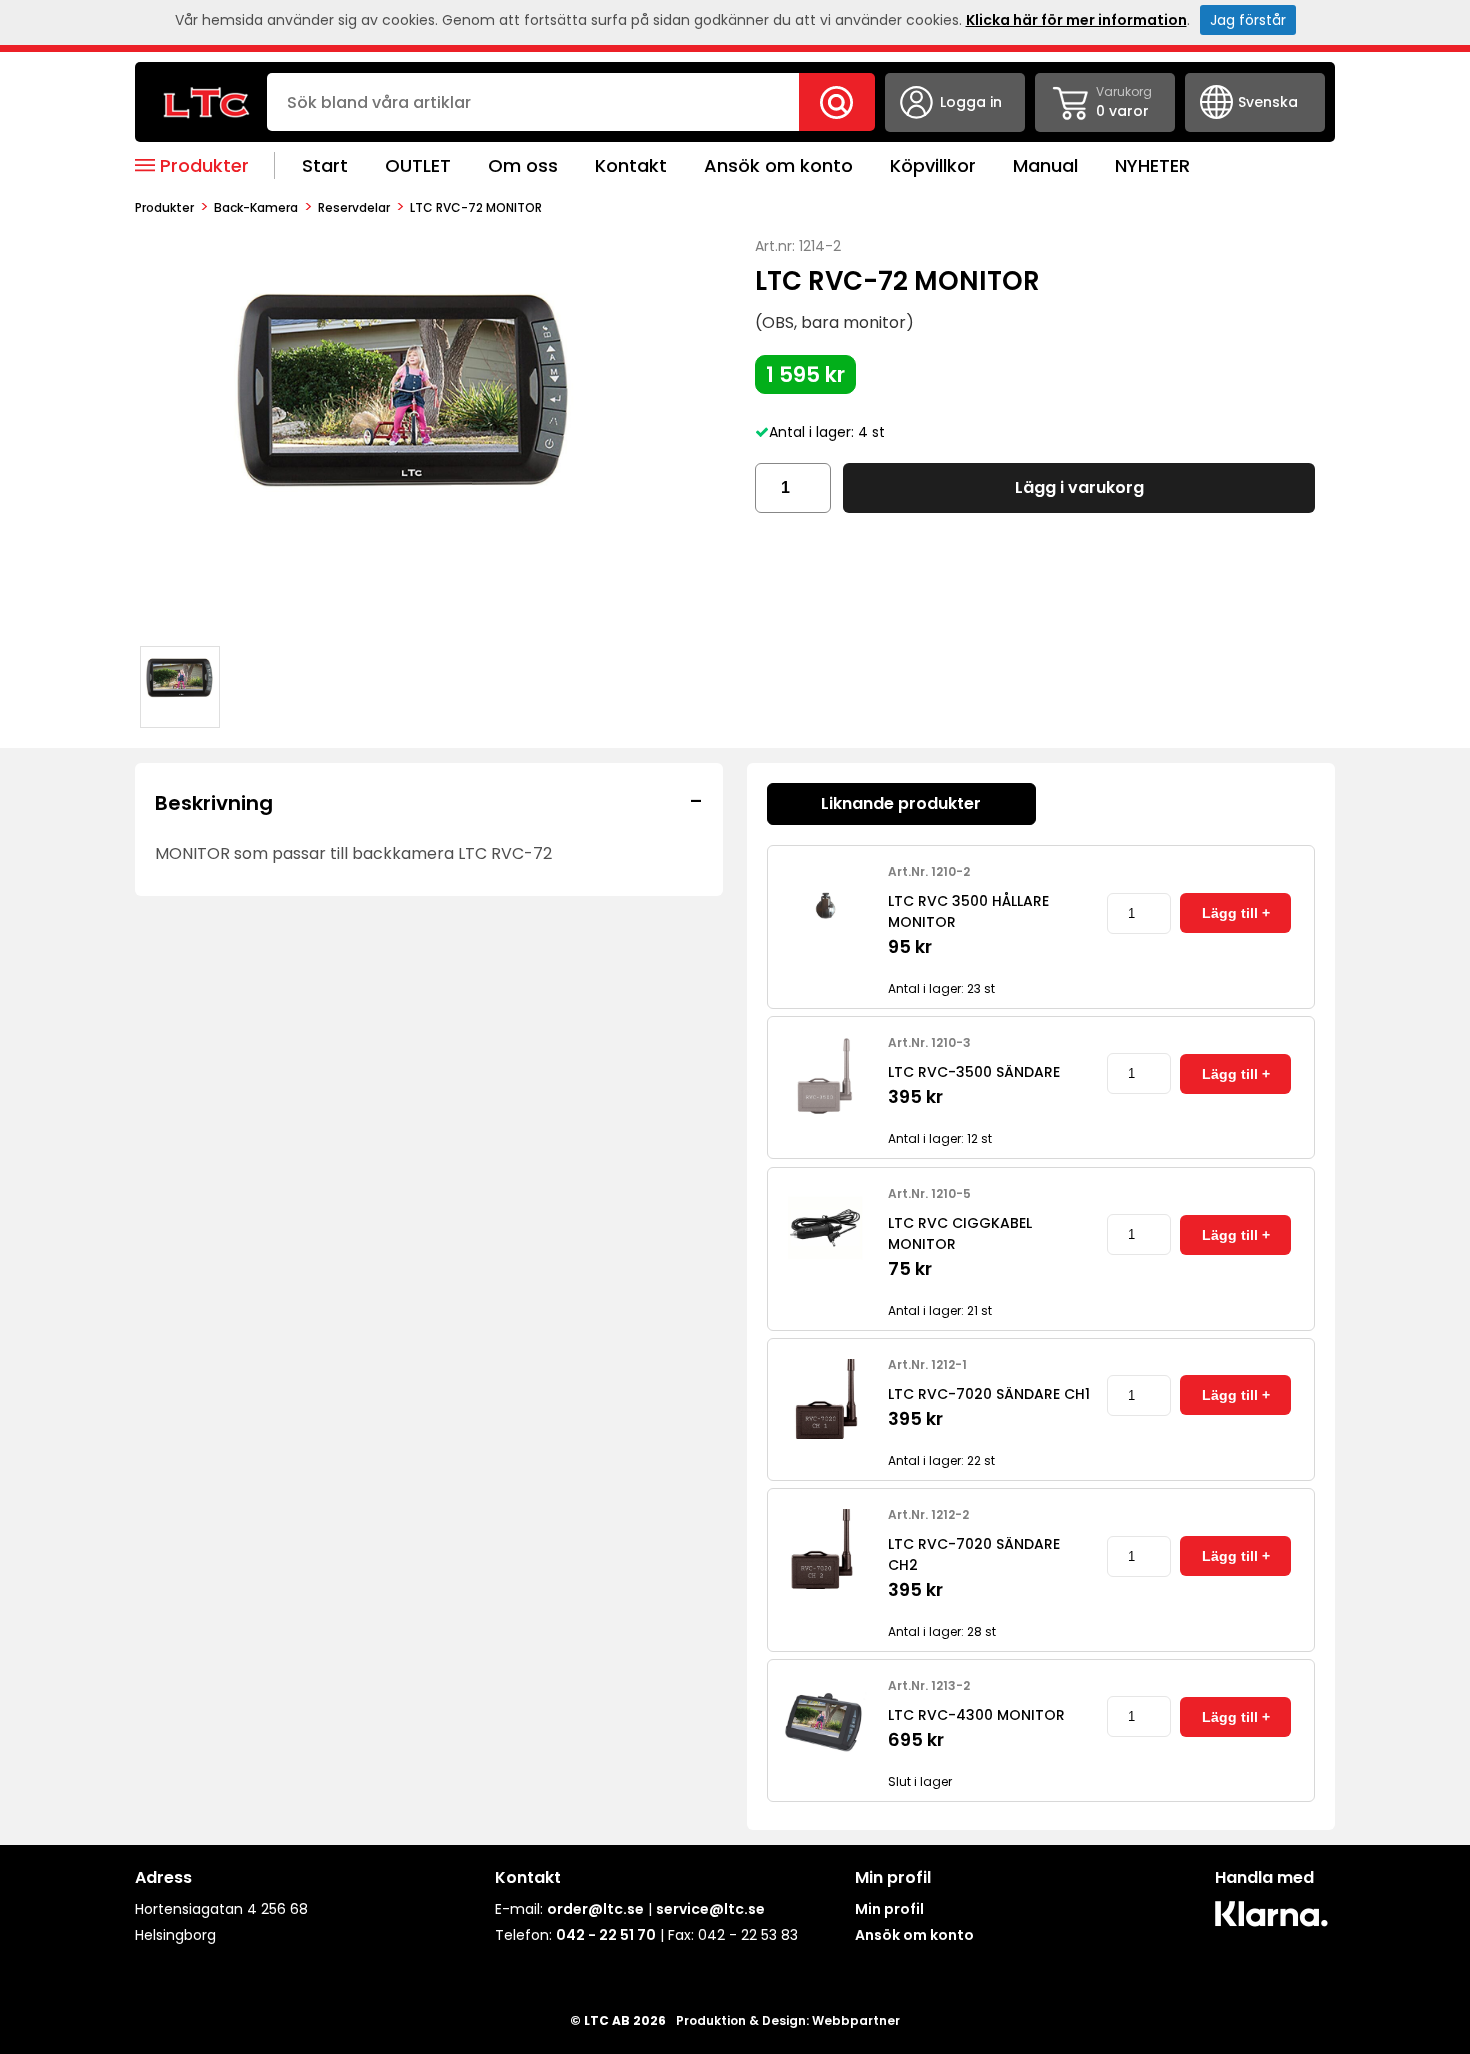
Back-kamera (256, 207)
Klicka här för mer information (1076, 20)
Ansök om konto (778, 165)
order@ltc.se (595, 1909)
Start (325, 165)
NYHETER (1152, 165)
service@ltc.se (710, 1909)
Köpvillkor (933, 165)
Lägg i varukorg (1079, 487)
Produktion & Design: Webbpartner (788, 2020)
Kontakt (631, 165)
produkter (164, 207)
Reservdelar (354, 207)
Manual (1045, 165)
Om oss (523, 165)
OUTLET (418, 165)
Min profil (889, 1909)
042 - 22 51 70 (606, 1935)
